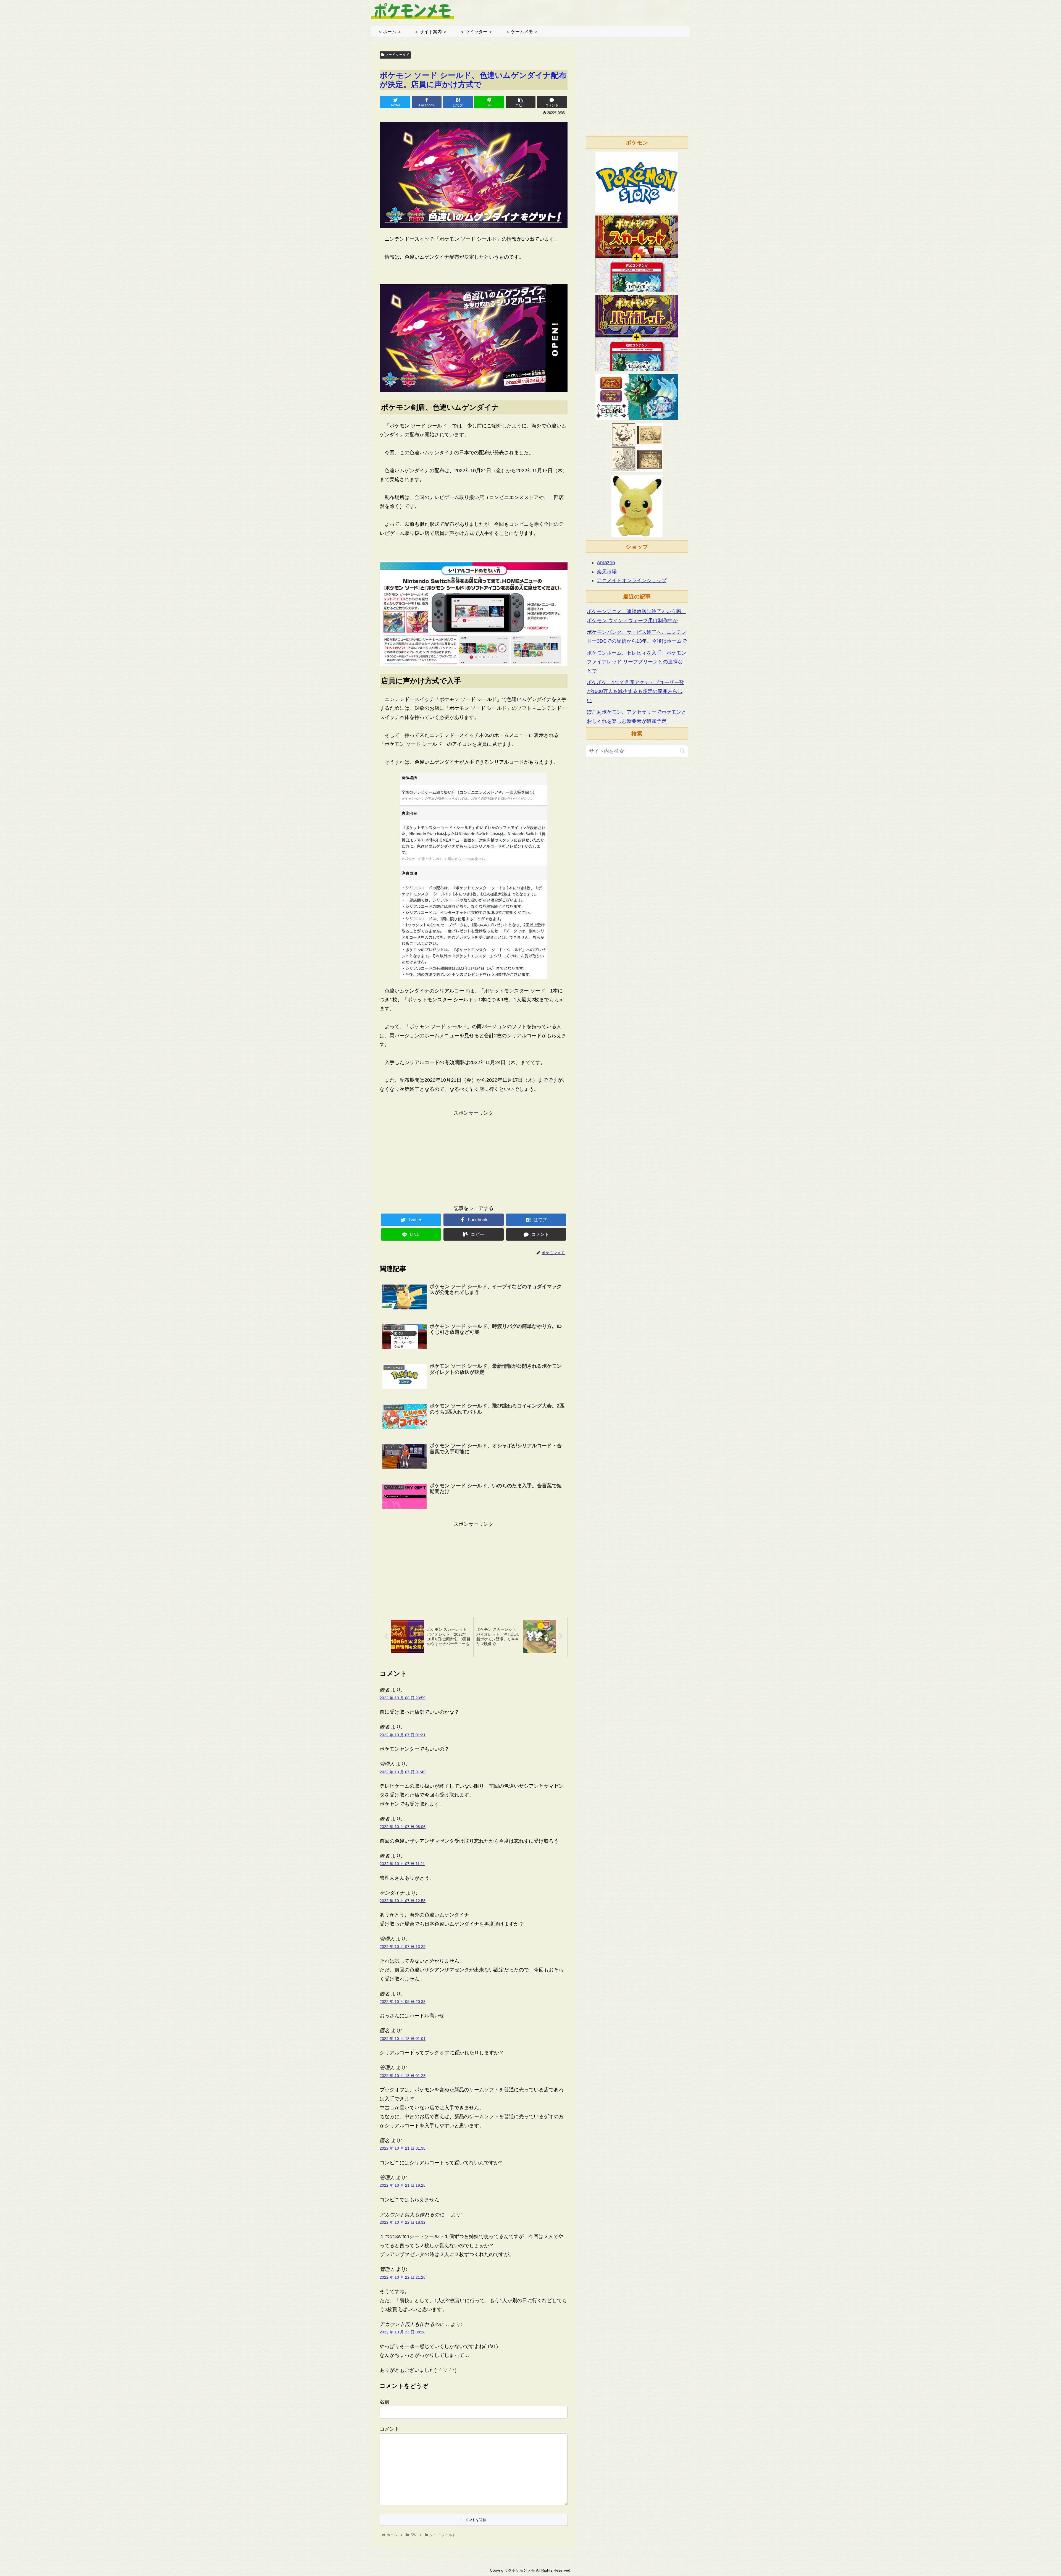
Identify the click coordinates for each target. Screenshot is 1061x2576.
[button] (682, 751)
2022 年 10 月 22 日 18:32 (403, 2222)
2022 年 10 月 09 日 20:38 (403, 2002)
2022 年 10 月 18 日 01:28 (403, 2076)
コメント (390, 2429)
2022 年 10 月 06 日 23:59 (403, 1698)
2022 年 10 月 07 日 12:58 (403, 1901)
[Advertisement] (474, 1156)
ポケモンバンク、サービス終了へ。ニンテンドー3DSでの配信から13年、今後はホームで (637, 637)
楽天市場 (607, 572)
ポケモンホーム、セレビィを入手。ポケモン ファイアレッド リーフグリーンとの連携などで (637, 662)
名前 (385, 2402)
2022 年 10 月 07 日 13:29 (403, 1947)
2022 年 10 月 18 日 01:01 (403, 2039)
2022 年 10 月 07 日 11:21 (402, 1864)
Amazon (606, 563)
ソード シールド (397, 55)
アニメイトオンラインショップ (632, 581)
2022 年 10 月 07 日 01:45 (403, 1772)
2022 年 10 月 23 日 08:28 (403, 2332)
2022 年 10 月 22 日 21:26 (403, 2277)
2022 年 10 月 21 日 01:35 (403, 2148)
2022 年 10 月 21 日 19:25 (403, 2185)
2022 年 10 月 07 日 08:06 (403, 1827)
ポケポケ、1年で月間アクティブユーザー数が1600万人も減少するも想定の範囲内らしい (635, 691)
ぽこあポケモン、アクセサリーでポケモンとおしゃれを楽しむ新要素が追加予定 (637, 716)
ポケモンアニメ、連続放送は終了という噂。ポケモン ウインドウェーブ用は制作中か (637, 616)
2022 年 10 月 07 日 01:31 (403, 1735)
